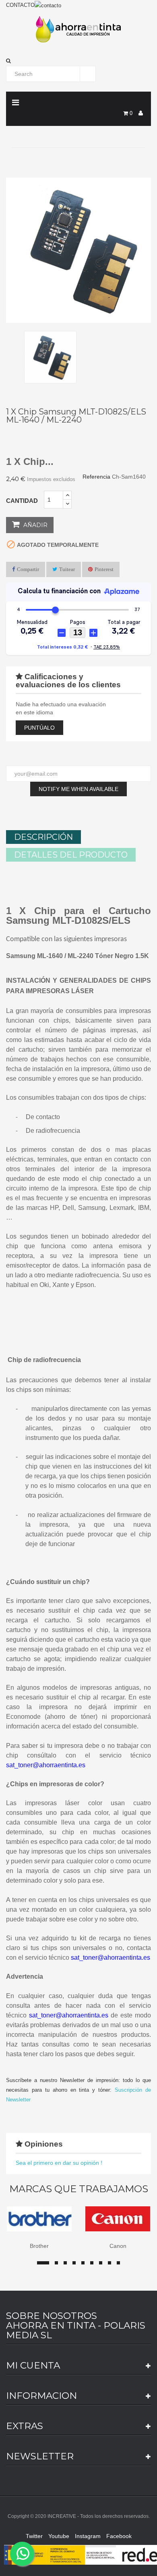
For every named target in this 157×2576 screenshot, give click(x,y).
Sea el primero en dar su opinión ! (59, 2163)
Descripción (43, 837)
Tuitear (67, 569)
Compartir (28, 569)
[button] (78, 61)
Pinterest (104, 569)
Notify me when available (78, 789)
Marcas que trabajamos (79, 2189)
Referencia (96, 477)
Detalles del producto (71, 855)
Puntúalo (39, 728)
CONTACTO (20, 5)
